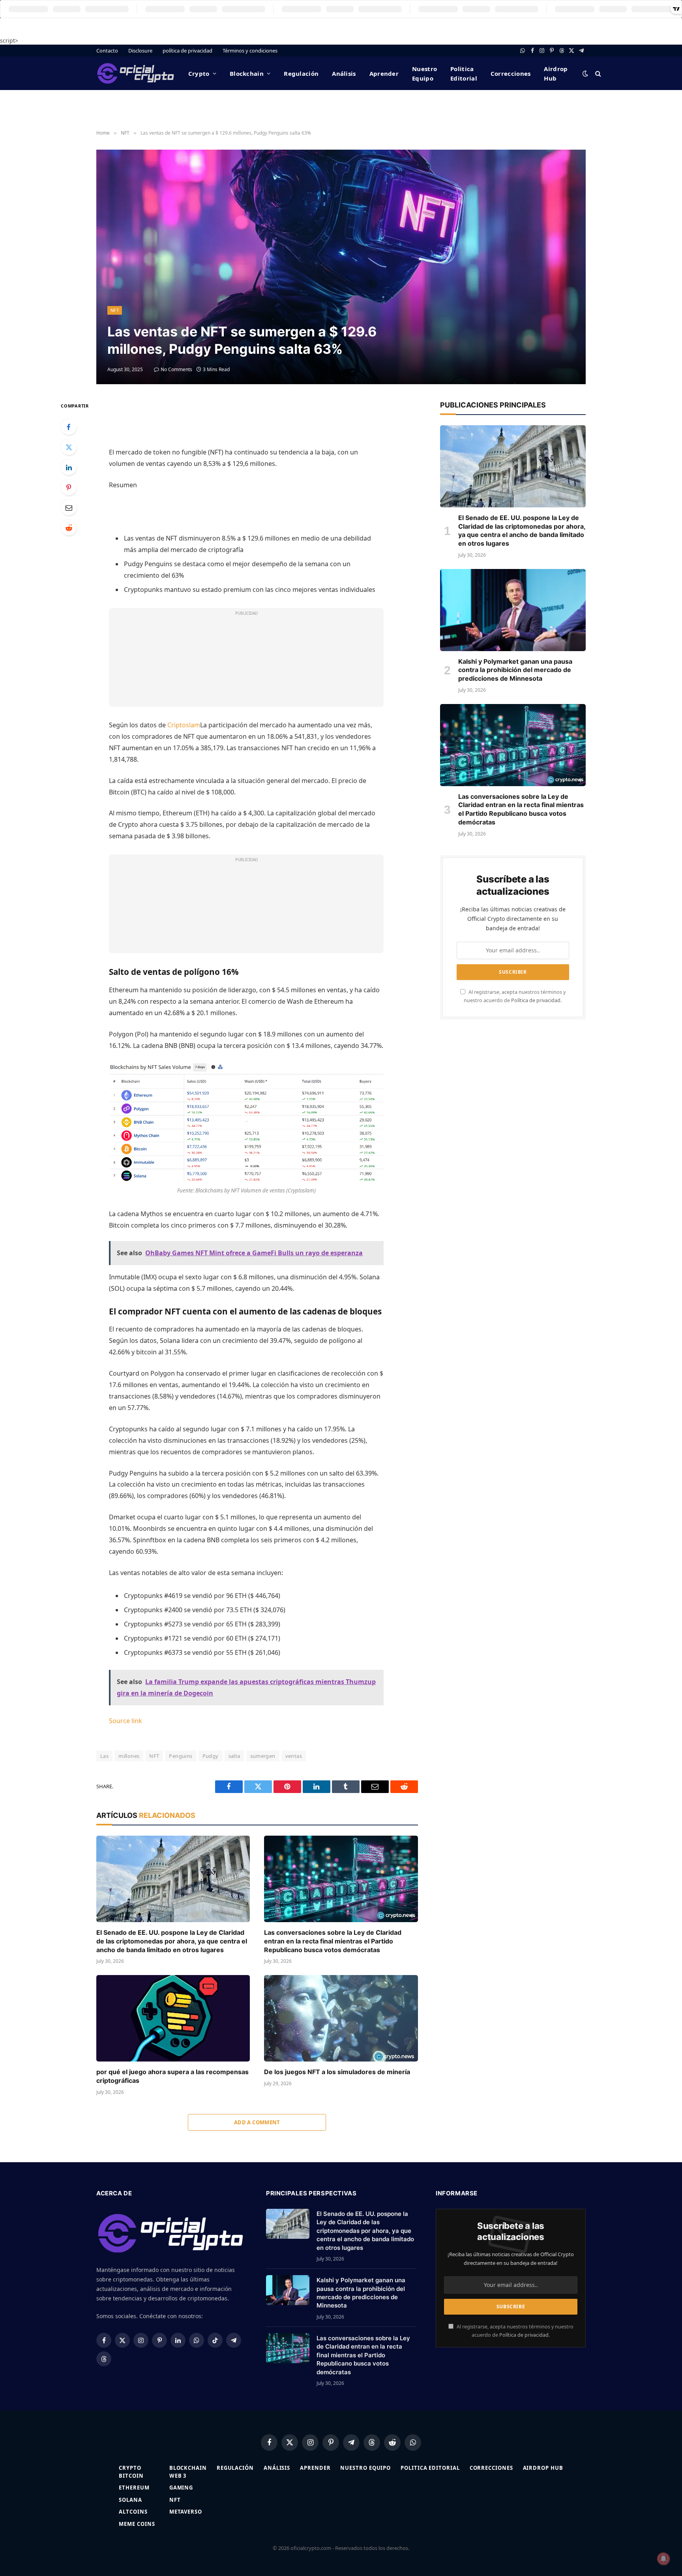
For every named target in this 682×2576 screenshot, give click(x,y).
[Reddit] (69, 528)
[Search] (597, 73)
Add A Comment (257, 2122)
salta (234, 1756)
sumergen (263, 1756)
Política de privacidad (536, 1000)
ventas (294, 1756)
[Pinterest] (69, 487)
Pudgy (211, 1756)
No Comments (176, 369)
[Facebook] (69, 427)
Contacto (107, 51)
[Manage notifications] (663, 2559)
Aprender (384, 73)
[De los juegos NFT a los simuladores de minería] (341, 2018)
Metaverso (186, 2512)
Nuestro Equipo (424, 73)
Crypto (199, 73)
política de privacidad (187, 51)
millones (129, 1756)
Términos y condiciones (250, 51)
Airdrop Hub (556, 73)
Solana (130, 2500)
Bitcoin (131, 2476)
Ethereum (134, 2488)
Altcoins (133, 2512)
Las (104, 1756)
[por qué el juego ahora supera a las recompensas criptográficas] (173, 2018)
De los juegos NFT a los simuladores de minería (337, 2072)
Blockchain (247, 73)
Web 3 (178, 2476)
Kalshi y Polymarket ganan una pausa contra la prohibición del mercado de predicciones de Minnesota (515, 670)
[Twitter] (69, 447)
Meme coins (137, 2524)
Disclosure (140, 51)
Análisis (344, 73)
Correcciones (511, 73)
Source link (126, 1721)
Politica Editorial (464, 73)
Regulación (301, 73)
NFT (115, 310)
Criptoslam (184, 725)
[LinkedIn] (69, 467)
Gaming (181, 2488)
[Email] (69, 507)
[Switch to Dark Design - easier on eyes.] (585, 73)
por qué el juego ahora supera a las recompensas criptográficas (172, 2076)
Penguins (181, 1756)
